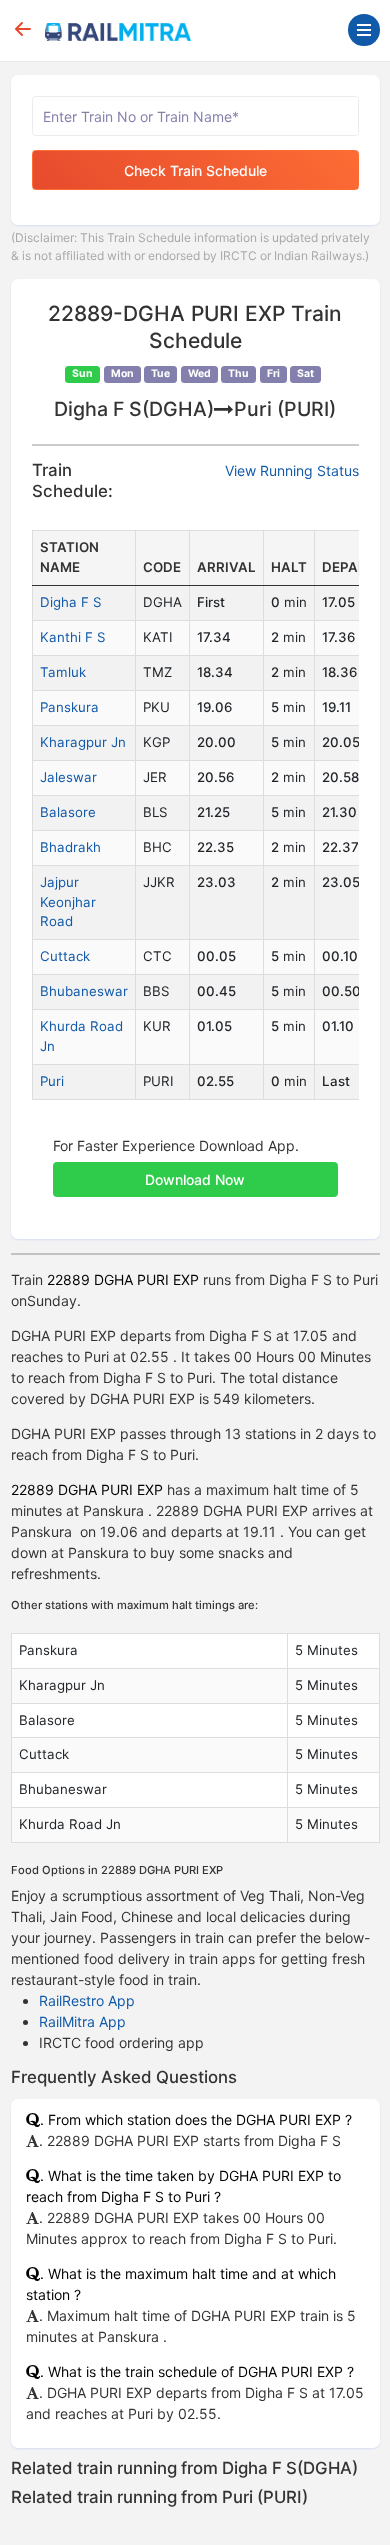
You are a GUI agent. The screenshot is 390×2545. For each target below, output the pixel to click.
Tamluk (63, 672)
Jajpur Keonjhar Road (68, 902)
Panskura (69, 707)
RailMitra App (82, 2021)
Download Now (195, 1179)
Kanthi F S (72, 637)
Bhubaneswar (84, 991)
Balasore (68, 812)
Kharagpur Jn (83, 742)
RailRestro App (87, 2000)
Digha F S (70, 602)
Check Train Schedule (195, 170)
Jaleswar (68, 777)
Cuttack (65, 956)
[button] (195, 1169)
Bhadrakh (70, 847)
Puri (52, 1081)
